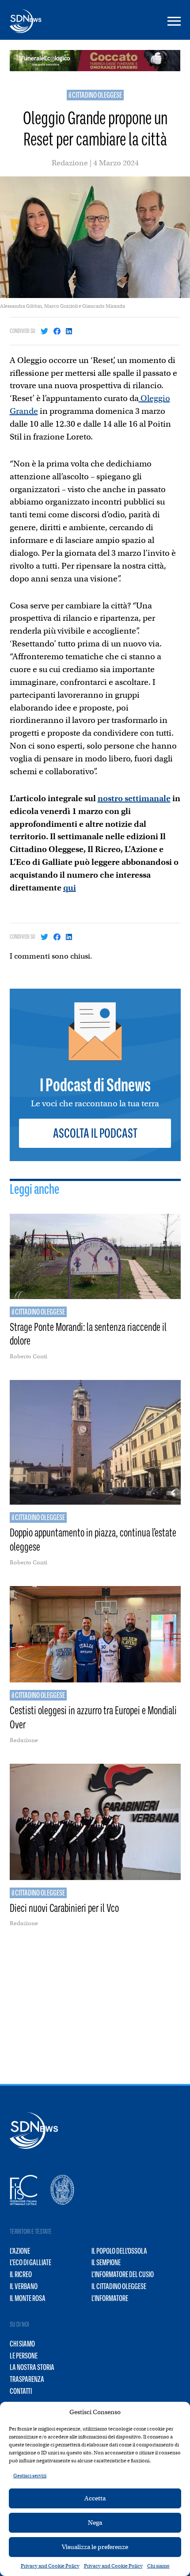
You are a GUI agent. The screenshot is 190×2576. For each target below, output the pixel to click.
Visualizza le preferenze (95, 2547)
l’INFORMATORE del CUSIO (123, 2274)
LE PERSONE (24, 2356)
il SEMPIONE (106, 2263)
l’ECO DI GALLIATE (30, 2263)
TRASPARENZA (27, 2379)
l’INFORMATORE (110, 2298)
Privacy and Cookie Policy (50, 2566)
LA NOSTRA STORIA (32, 2367)
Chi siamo (158, 2566)
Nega (95, 2522)
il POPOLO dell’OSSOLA (119, 2251)
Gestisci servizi (30, 2476)
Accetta (95, 2498)
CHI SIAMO (22, 2344)
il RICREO (21, 2274)
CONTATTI (21, 2391)
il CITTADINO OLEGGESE (95, 95)
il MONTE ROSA (28, 2298)
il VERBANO (24, 2286)
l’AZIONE (20, 2251)
